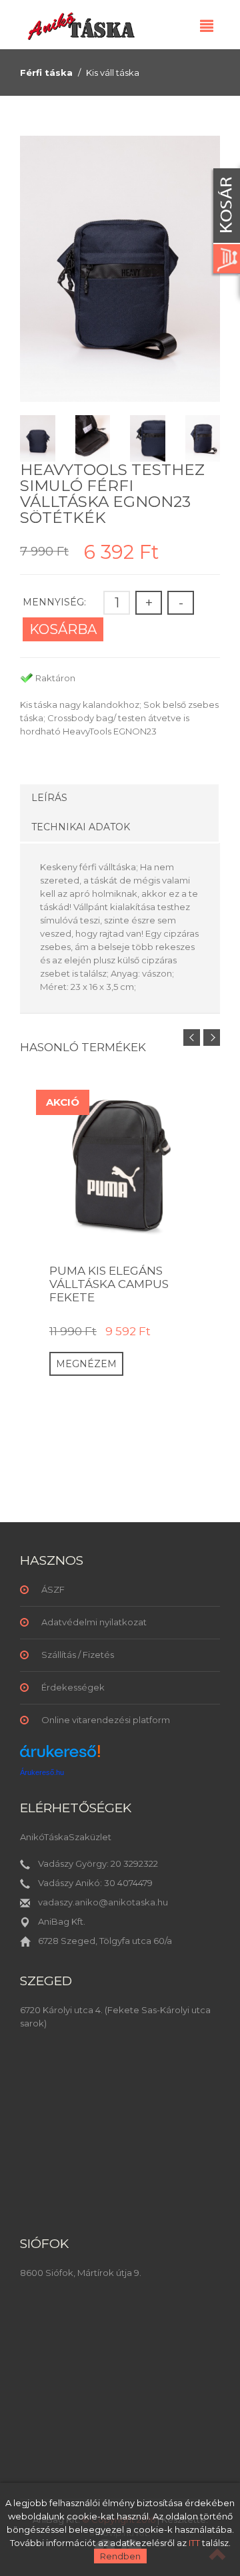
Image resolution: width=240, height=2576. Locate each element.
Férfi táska (46, 73)
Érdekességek (73, 1687)
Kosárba (63, 629)
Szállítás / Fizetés (78, 1655)
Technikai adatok (81, 827)
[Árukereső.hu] (60, 1756)
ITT (194, 2543)
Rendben (120, 2556)
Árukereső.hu (42, 1772)
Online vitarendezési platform (106, 1720)
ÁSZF (53, 1589)
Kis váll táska (113, 73)
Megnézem (86, 1364)
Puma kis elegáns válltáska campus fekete (109, 1284)
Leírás (49, 798)
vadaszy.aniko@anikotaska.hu (103, 1902)
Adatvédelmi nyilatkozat (94, 1622)
